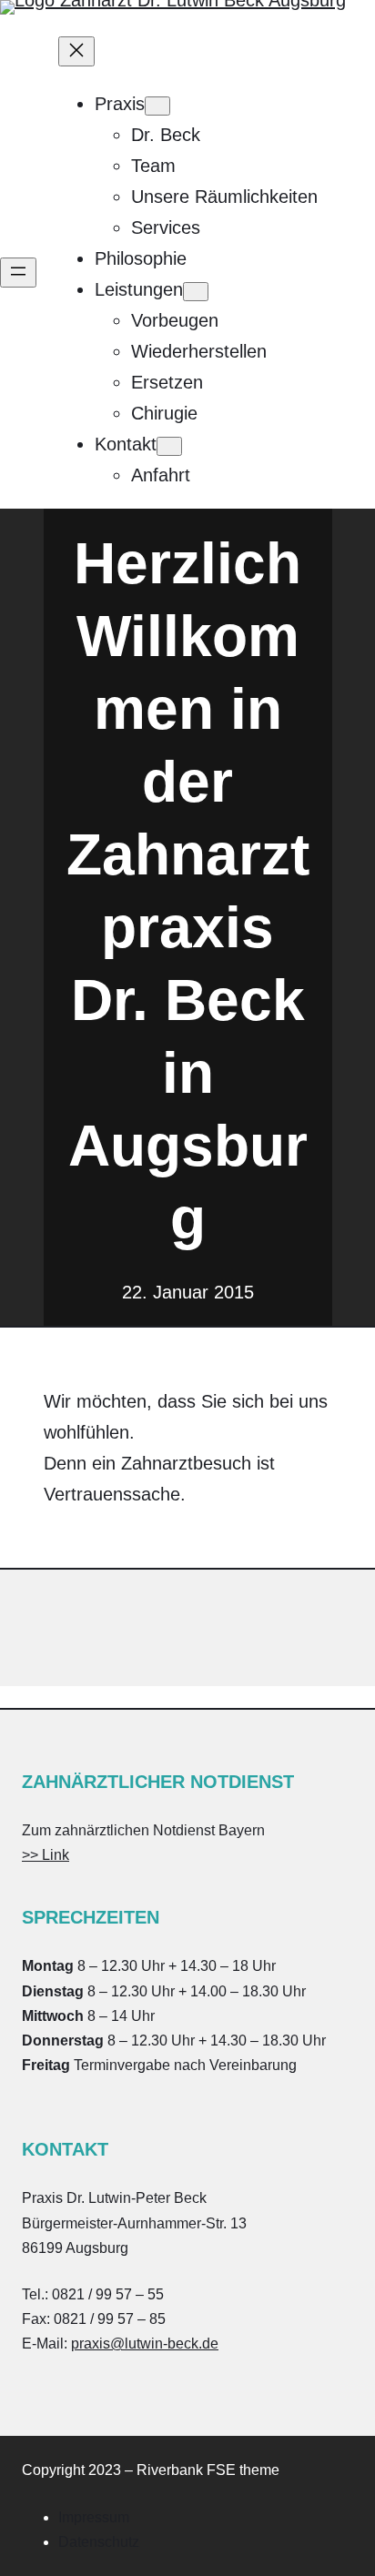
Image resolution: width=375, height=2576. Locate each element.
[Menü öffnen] (18, 273)
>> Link (46, 1855)
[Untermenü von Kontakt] (169, 446)
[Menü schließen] (76, 51)
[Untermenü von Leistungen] (196, 292)
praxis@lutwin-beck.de (145, 2344)
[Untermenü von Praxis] (157, 106)
